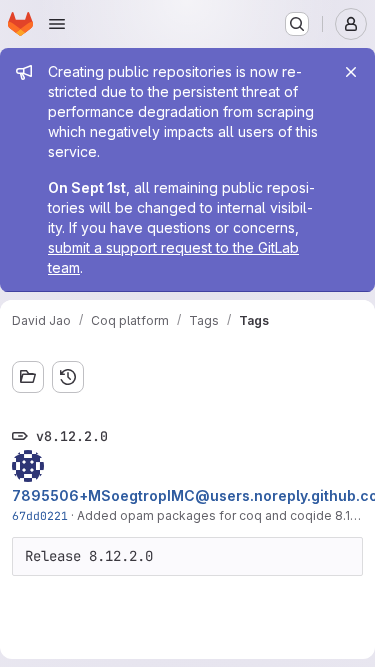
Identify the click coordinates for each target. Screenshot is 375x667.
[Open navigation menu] (57, 24)
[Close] (351, 72)
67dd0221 (40, 515)
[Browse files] (28, 377)
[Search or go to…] (297, 24)
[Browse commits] (68, 377)
